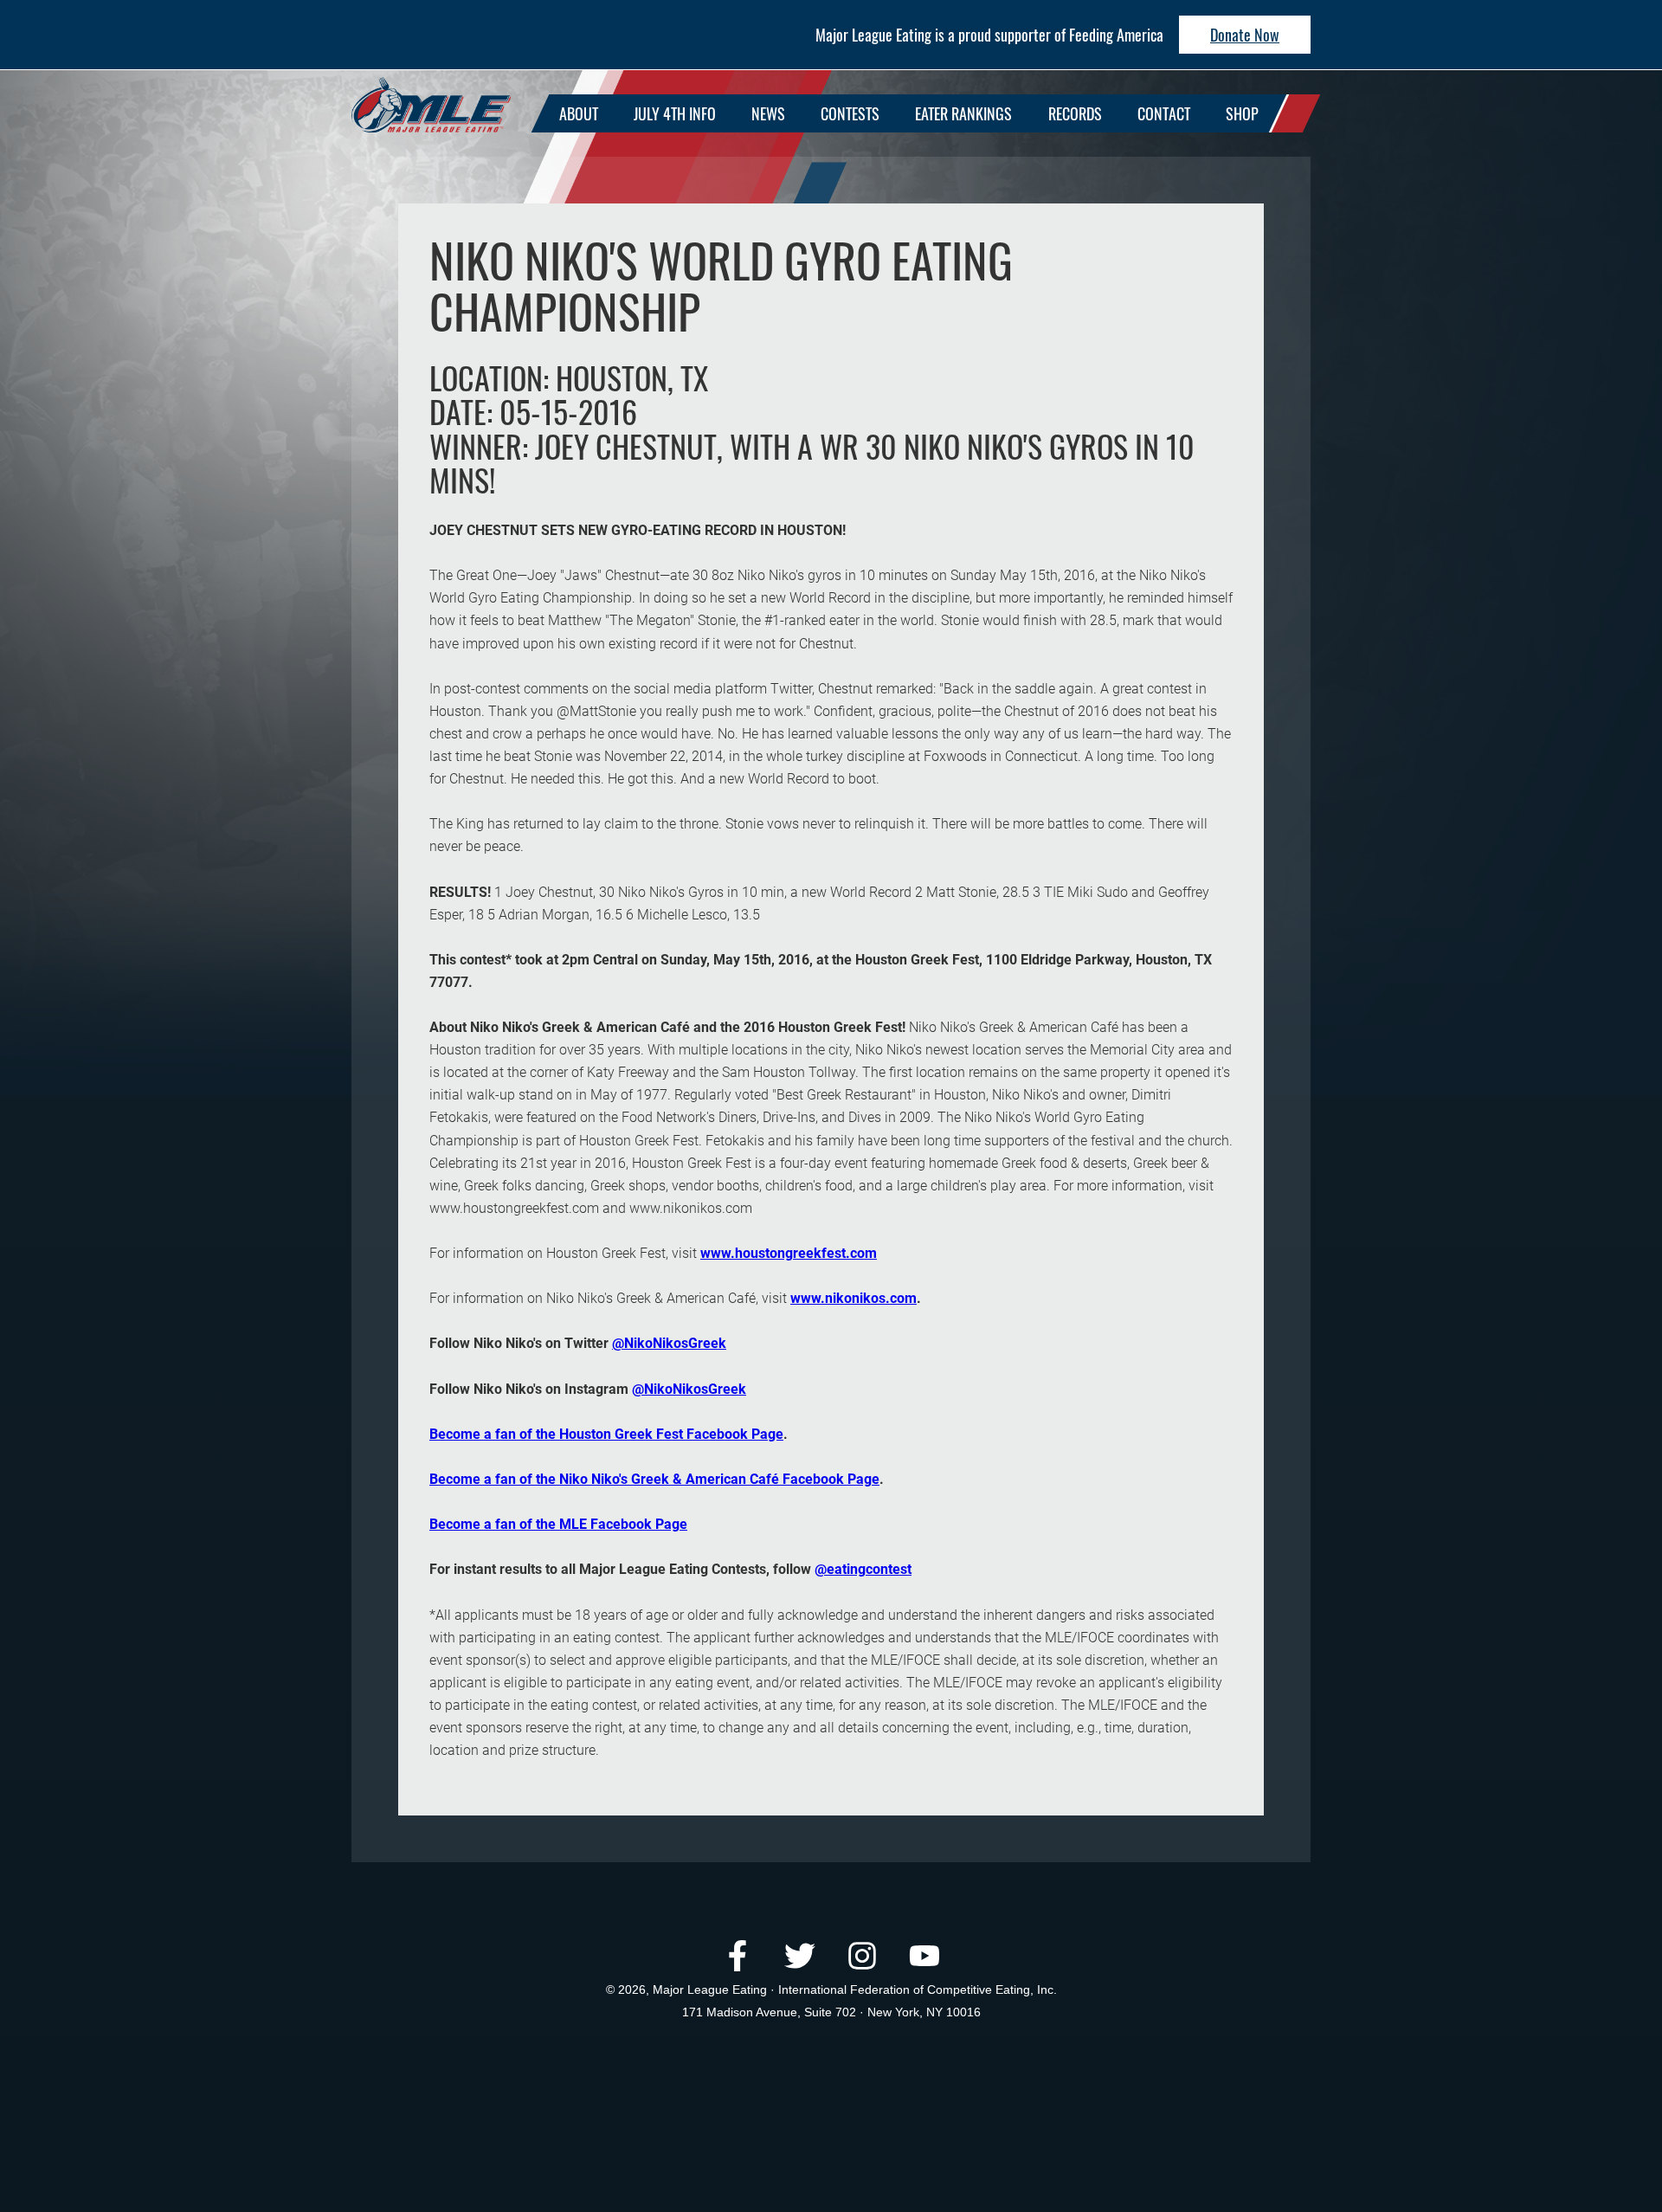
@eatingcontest (863, 1569)
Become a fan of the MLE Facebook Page (558, 1524)
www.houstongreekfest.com (789, 1253)
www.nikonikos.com (854, 1298)
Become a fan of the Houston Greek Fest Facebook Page (606, 1434)
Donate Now (1245, 35)
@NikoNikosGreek (669, 1343)
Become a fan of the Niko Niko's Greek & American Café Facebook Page (654, 1479)
